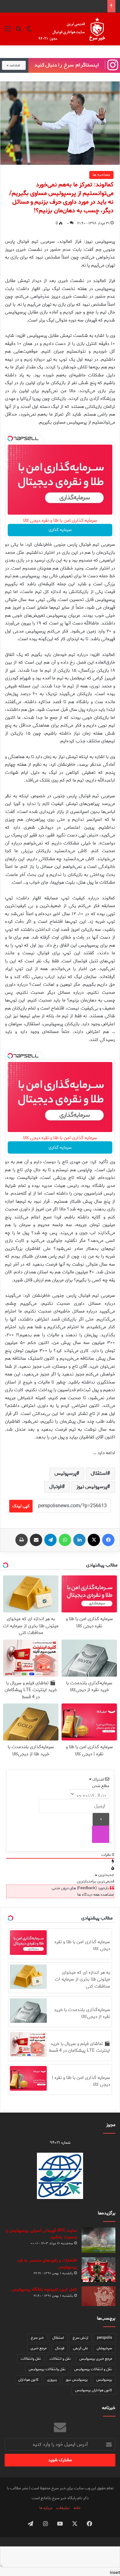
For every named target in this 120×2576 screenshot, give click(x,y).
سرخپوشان (104, 2348)
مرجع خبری (38, 2348)
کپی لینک (21, 1506)
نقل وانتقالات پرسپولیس (47, 2369)
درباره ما (46, 2508)
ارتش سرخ (80, 2338)
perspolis (104, 2338)
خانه (77, 2508)
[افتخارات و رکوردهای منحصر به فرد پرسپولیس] (98, 2270)
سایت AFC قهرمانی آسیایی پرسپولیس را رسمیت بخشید (41, 2234)
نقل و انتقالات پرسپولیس (93, 2369)
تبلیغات (63, 2508)
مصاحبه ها (101, 175)
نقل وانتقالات (31, 2359)
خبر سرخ (37, 2338)
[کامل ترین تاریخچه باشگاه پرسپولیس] (98, 2296)
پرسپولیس (65, 1473)
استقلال (99, 1473)
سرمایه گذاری (60, 530)
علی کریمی (80, 2348)
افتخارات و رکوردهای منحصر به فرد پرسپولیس (47, 2264)
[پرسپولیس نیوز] (76, 29)
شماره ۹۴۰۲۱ (60, 2143)
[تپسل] (10, 438)
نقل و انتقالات (60, 2359)
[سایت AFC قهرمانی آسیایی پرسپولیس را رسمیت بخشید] (98, 2240)
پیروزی (52, 2380)
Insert (115, 2573)
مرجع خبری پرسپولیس (96, 2359)
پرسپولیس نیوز (92, 1487)
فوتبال (56, 1487)
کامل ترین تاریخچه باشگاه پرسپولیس (44, 2290)
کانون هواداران (28, 2380)
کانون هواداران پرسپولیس (94, 2390)
